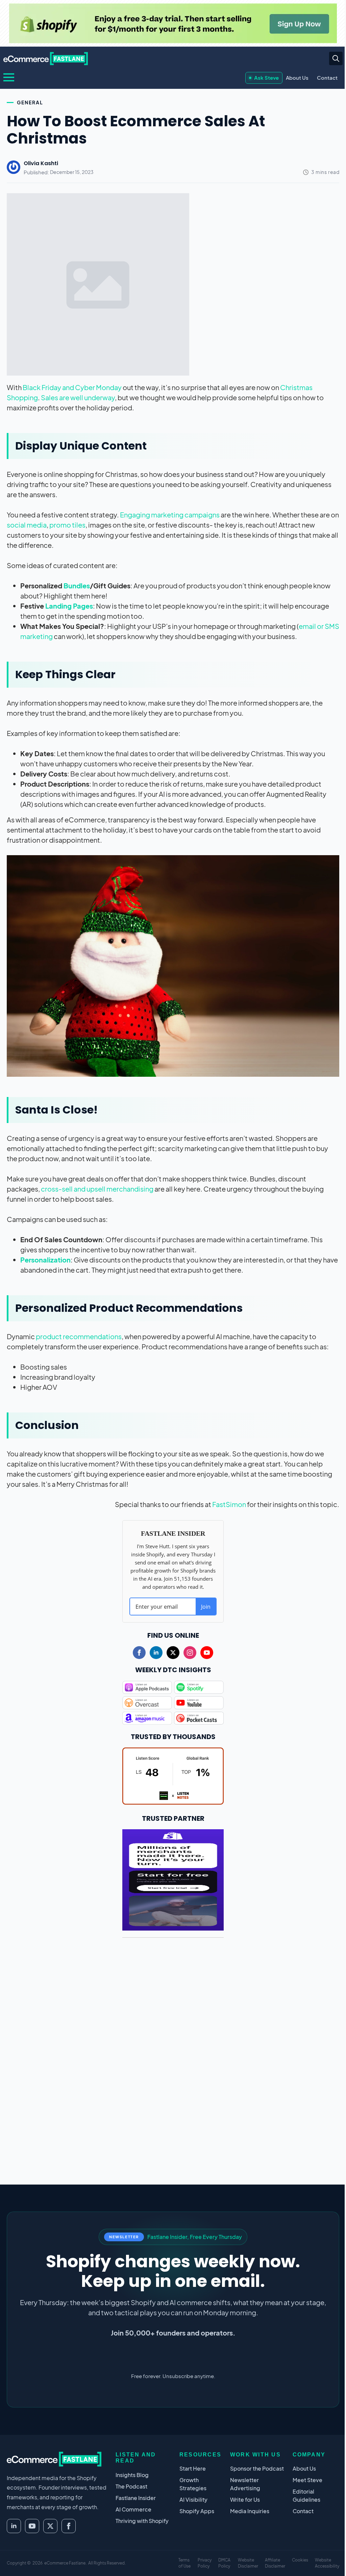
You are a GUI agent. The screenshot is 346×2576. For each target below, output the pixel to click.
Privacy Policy (205, 2563)
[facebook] (139, 1653)
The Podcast (131, 2486)
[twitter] (173, 1653)
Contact (327, 78)
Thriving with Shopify (142, 2521)
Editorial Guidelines (306, 2495)
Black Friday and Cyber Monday (72, 387)
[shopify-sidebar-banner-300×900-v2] (173, 1879)
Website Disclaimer (248, 2563)
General (30, 102)
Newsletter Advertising (245, 2484)
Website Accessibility (327, 2563)
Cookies (300, 2560)
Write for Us (245, 2500)
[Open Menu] (9, 77)
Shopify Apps (197, 2511)
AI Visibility (193, 2500)
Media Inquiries (250, 2511)
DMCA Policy (224, 2563)
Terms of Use (184, 2563)
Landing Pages (69, 606)
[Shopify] (173, 23)
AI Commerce (133, 2509)
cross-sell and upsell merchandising (97, 1189)
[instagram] (190, 1653)
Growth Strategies (193, 2484)
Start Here (193, 2468)
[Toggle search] (336, 58)
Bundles (77, 585)
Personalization (45, 1260)
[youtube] (207, 1653)
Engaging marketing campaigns (170, 515)
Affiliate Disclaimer (275, 2563)
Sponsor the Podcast (257, 2468)
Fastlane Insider (136, 2498)
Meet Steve (307, 2480)
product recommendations (79, 1336)
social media (27, 525)
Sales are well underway (78, 397)
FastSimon (229, 1504)
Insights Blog (132, 2475)
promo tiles (67, 525)
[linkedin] (156, 1653)
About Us (297, 78)
